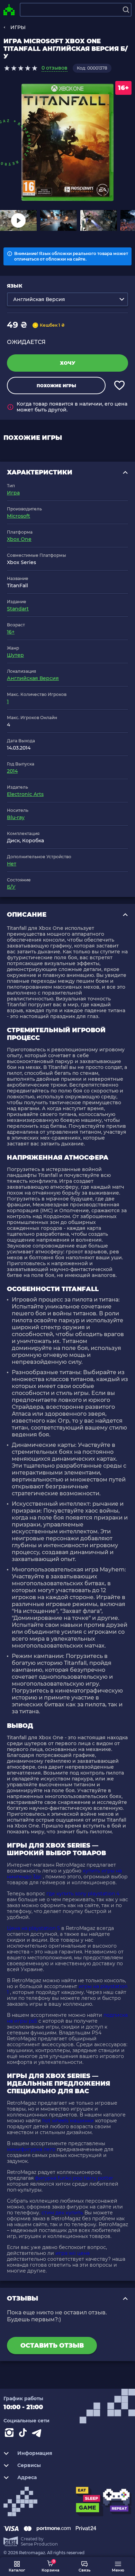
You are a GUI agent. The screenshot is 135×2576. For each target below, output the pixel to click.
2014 (12, 771)
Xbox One (19, 539)
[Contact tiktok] (24, 2434)
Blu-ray (16, 817)
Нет (12, 864)
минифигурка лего (31, 2149)
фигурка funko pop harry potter (74, 2178)
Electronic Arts (25, 794)
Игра (13, 493)
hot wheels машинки (68, 2121)
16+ (11, 632)
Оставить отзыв (52, 2346)
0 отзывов (55, 68)
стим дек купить (62, 2213)
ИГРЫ (18, 27)
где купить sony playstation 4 (83, 1894)
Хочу (68, 363)
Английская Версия (33, 678)
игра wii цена (73, 2253)
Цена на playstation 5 (33, 1928)
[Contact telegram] (38, 2434)
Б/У (11, 887)
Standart (18, 609)
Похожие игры (56, 386)
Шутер (15, 655)
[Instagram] (10, 2434)
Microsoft (19, 516)
